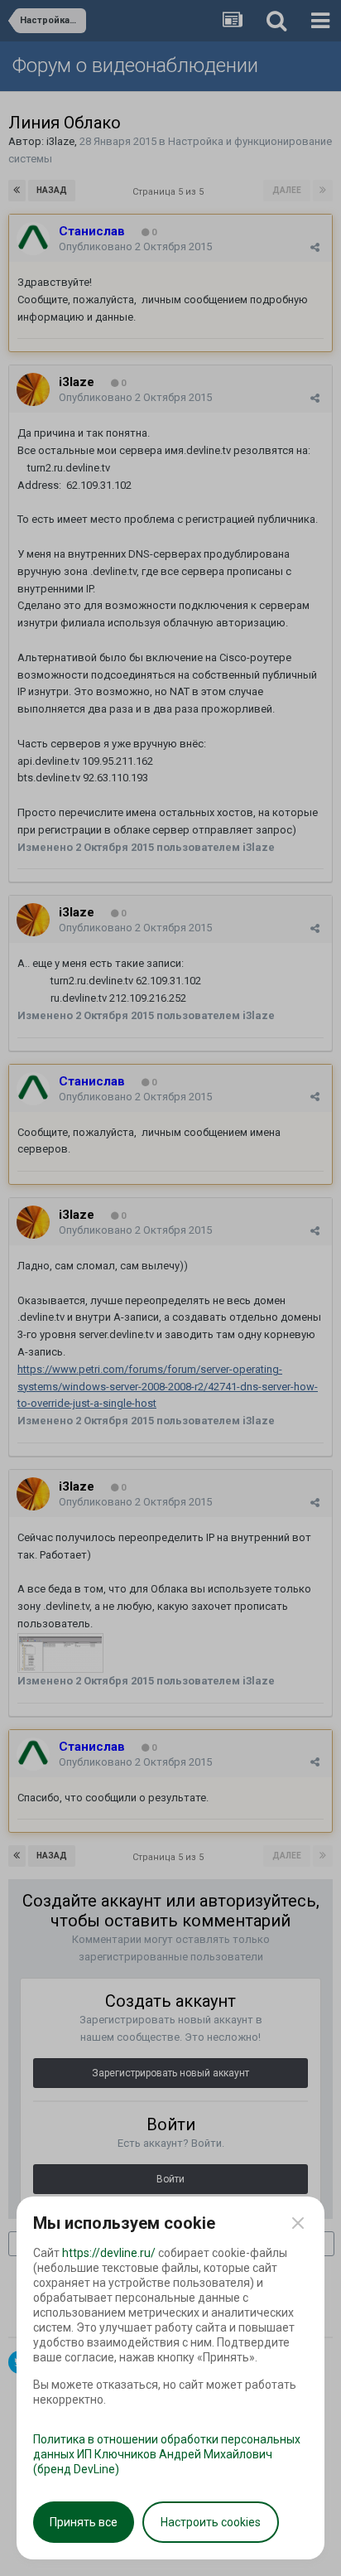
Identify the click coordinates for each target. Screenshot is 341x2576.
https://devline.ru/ (109, 2253)
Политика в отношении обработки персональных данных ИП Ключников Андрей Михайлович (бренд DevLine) (167, 2454)
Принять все (84, 2522)
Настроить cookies (211, 2522)
